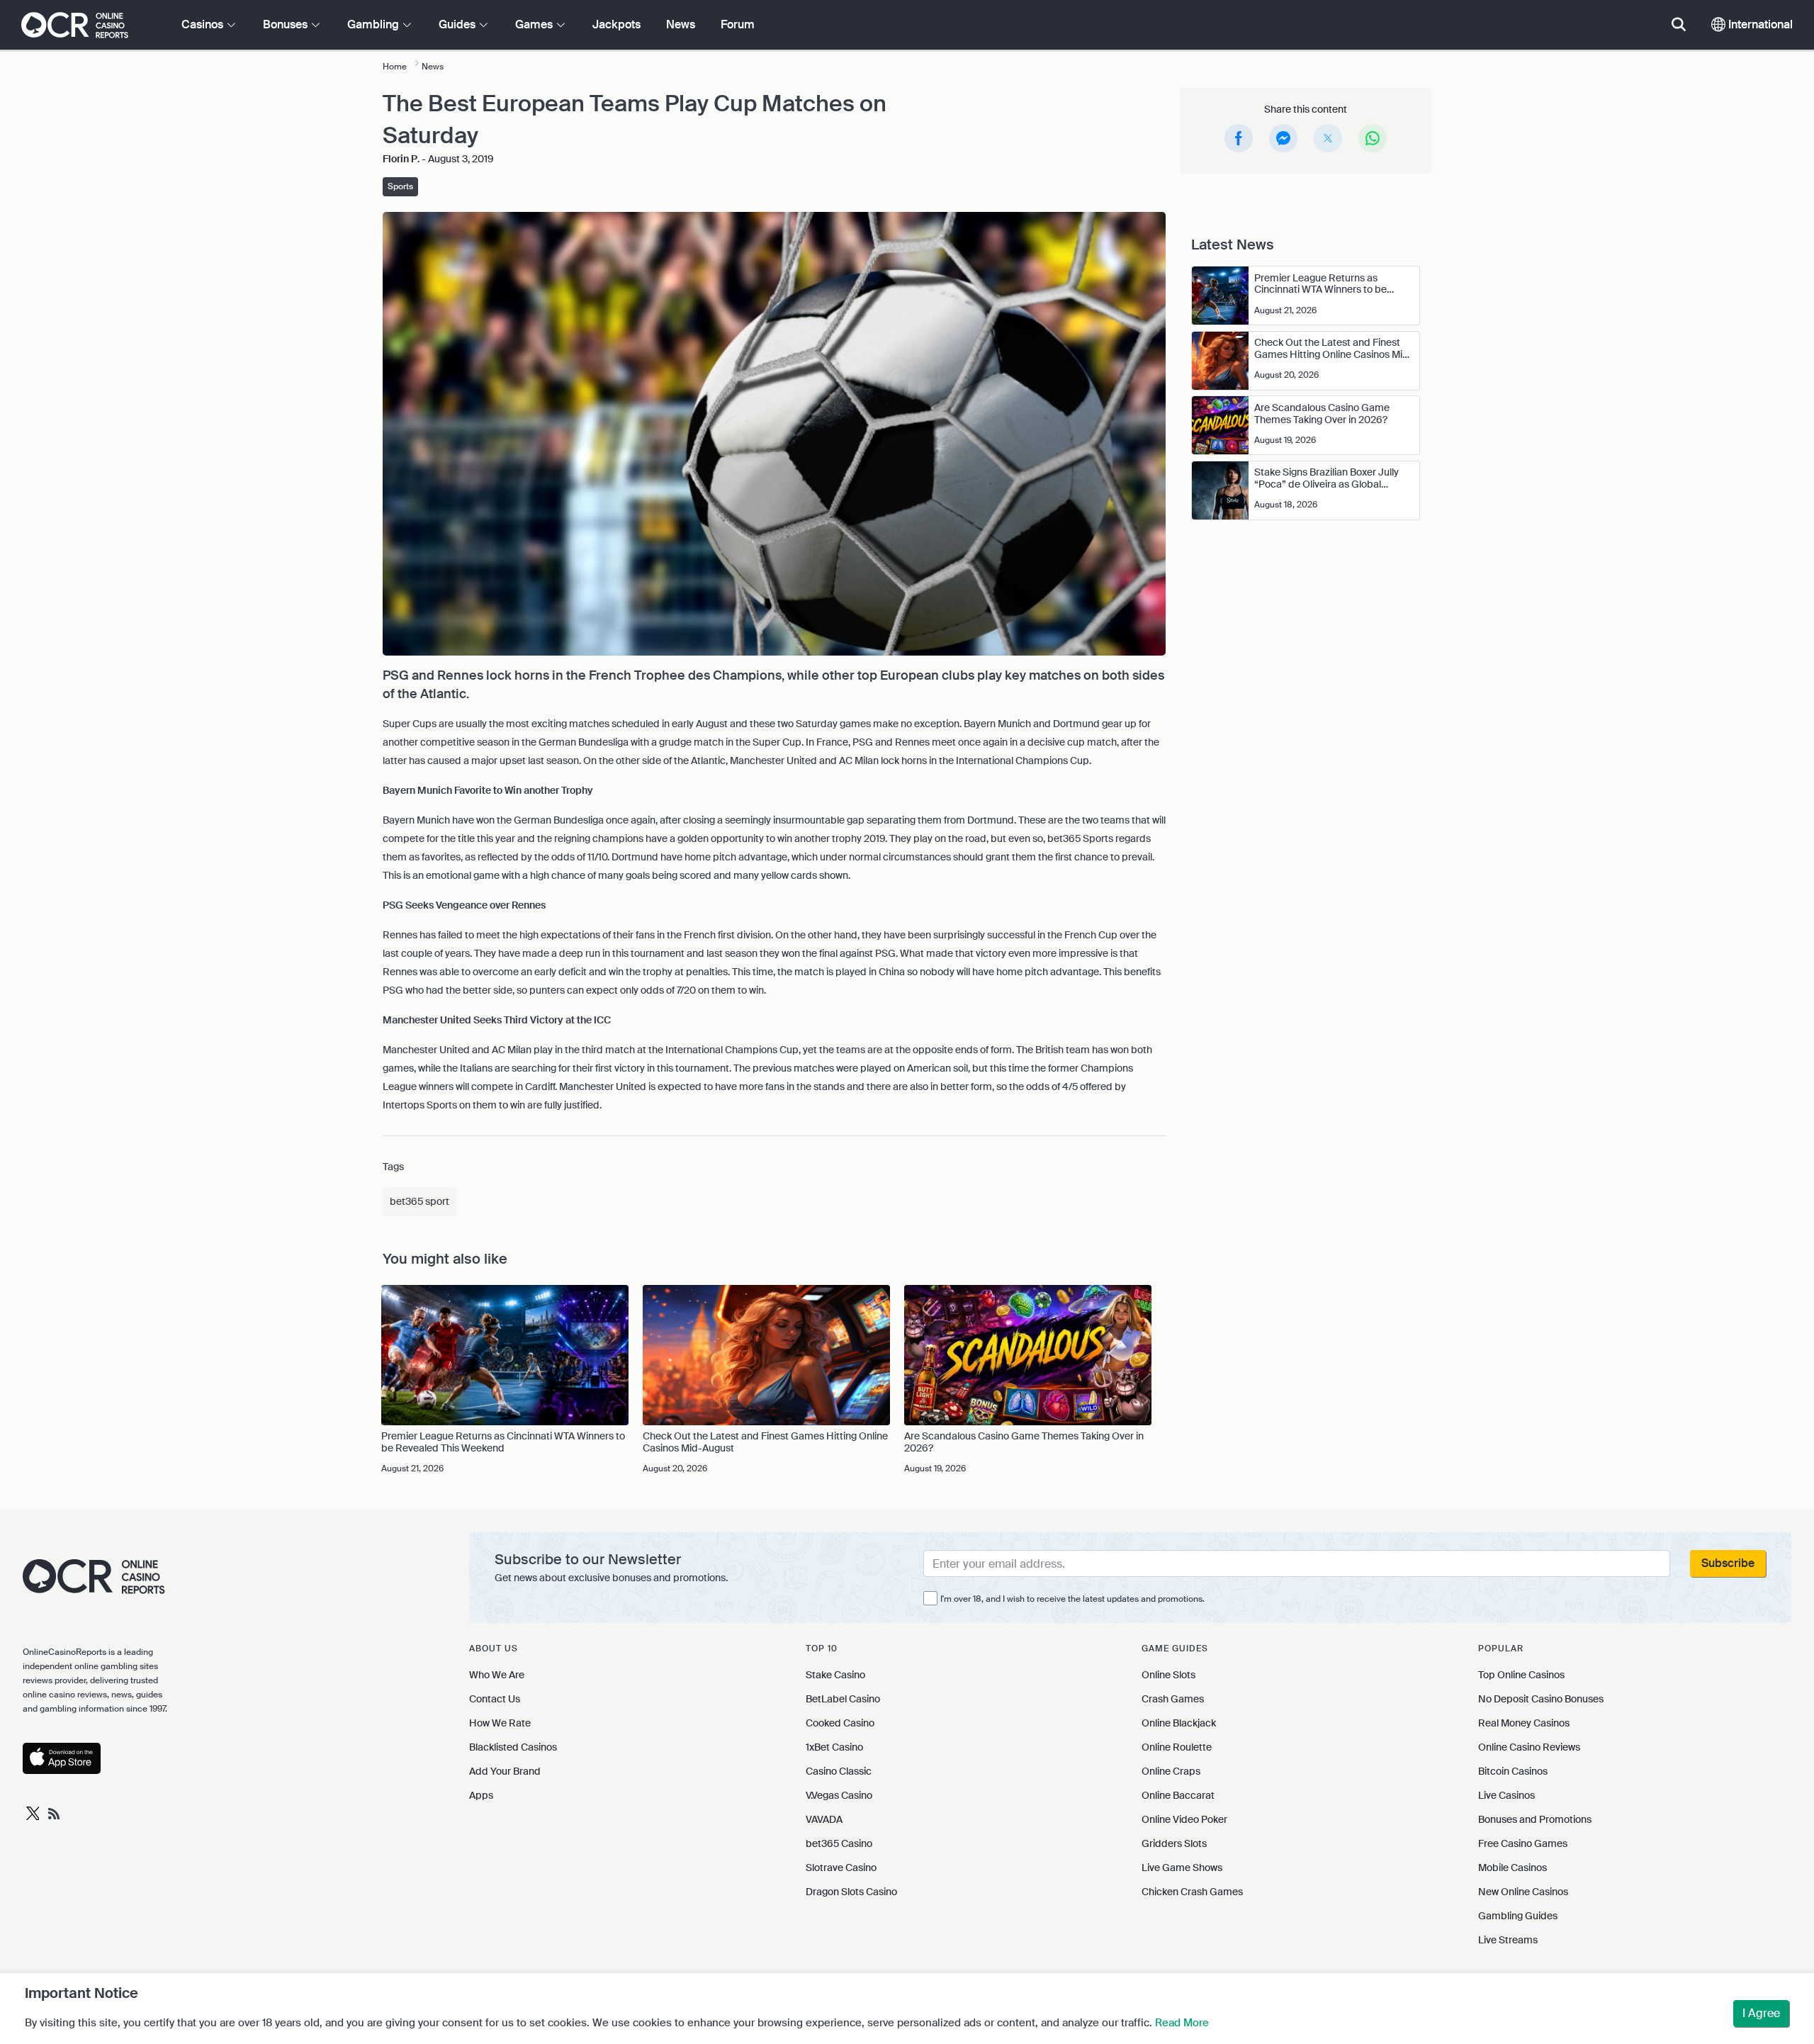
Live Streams (1508, 1940)
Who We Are (497, 1675)
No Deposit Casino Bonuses (1541, 1699)
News (681, 24)
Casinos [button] (204, 24)
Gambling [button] (374, 24)
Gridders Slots (1174, 1843)
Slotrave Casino (841, 1868)
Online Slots (1168, 1675)
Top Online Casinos (1521, 1675)
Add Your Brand (505, 1771)
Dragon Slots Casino (851, 1892)
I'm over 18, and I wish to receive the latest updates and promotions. (1072, 1599)
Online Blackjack (1179, 1723)
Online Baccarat (1178, 1795)
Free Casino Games (1523, 1843)
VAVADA (824, 1819)
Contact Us (495, 1699)
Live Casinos (1506, 1795)
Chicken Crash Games (1192, 1892)
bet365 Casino (839, 1843)
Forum (738, 24)
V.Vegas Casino (839, 1795)
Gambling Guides (1518, 1916)
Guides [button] (458, 24)
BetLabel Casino (843, 1699)
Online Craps (1171, 1771)
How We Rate (500, 1723)
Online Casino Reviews (1529, 1747)
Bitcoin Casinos (1513, 1771)
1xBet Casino (834, 1747)
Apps (481, 1795)
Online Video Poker (1184, 1819)
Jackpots (616, 24)
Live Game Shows (1182, 1868)
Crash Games (1173, 1699)
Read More (1182, 2023)
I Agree (1761, 2013)
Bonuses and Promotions (1535, 1819)
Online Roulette (1177, 1747)
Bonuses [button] (287, 24)
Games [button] (535, 24)
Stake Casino (835, 1675)
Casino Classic (839, 1771)
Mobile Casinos (1512, 1868)
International (1759, 24)
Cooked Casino (840, 1723)
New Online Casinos (1523, 1892)
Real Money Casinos (1524, 1723)
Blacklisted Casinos (513, 1747)
